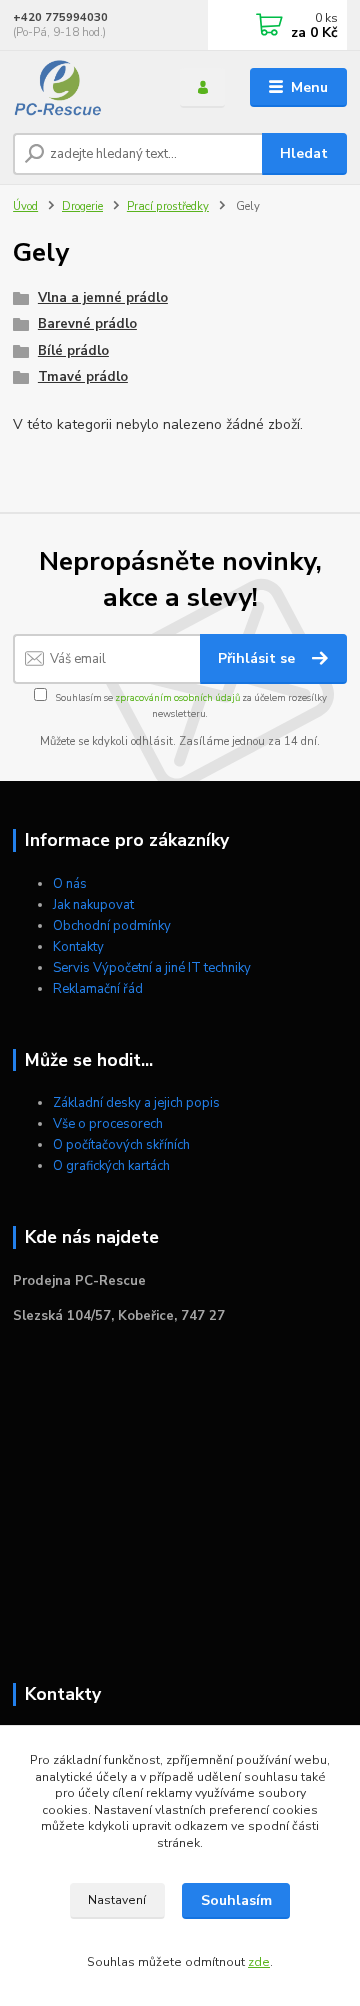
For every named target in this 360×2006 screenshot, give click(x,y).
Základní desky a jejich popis (136, 1103)
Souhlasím (236, 1900)
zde (259, 1962)
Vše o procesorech (108, 1124)
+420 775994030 (60, 17)
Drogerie (82, 206)
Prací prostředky (168, 206)
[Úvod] (82, 88)
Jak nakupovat (93, 905)
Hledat (304, 153)
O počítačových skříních (121, 1145)
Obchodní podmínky (112, 926)
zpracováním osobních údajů (177, 697)
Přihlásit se (258, 658)
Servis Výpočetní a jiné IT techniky (152, 968)
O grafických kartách (111, 1166)
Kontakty (78, 947)
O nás (70, 884)
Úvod (25, 206)
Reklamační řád (98, 989)
